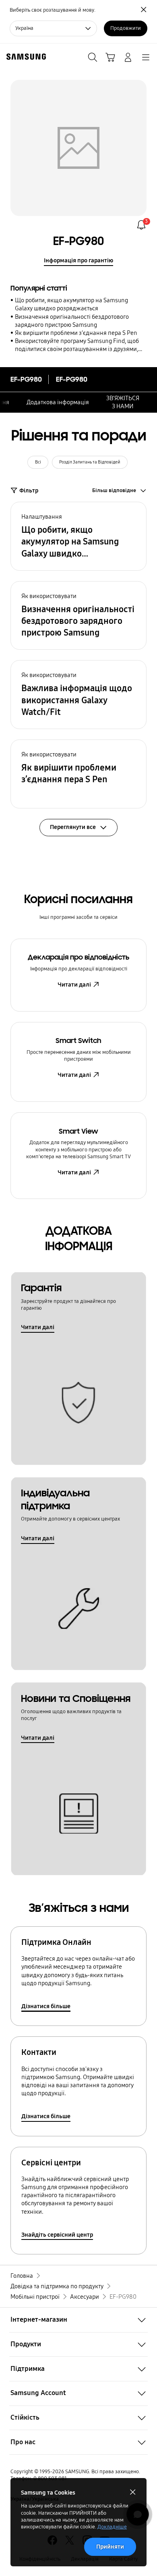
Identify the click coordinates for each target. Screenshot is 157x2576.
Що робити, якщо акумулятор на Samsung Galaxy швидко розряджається (71, 304)
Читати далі (74, 985)
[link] (141, 225)
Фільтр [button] (29, 490)
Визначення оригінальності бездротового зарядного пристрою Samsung (72, 321)
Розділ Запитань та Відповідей (90, 462)
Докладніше (112, 2527)
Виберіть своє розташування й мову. (53, 10)
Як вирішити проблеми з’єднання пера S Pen (76, 333)
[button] (78, 536)
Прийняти (110, 2547)
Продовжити (126, 28)
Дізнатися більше (46, 2006)
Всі (38, 462)
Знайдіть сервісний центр (57, 2235)
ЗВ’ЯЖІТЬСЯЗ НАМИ (123, 402)
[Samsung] (25, 57)
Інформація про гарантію (78, 260)
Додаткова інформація (58, 402)
